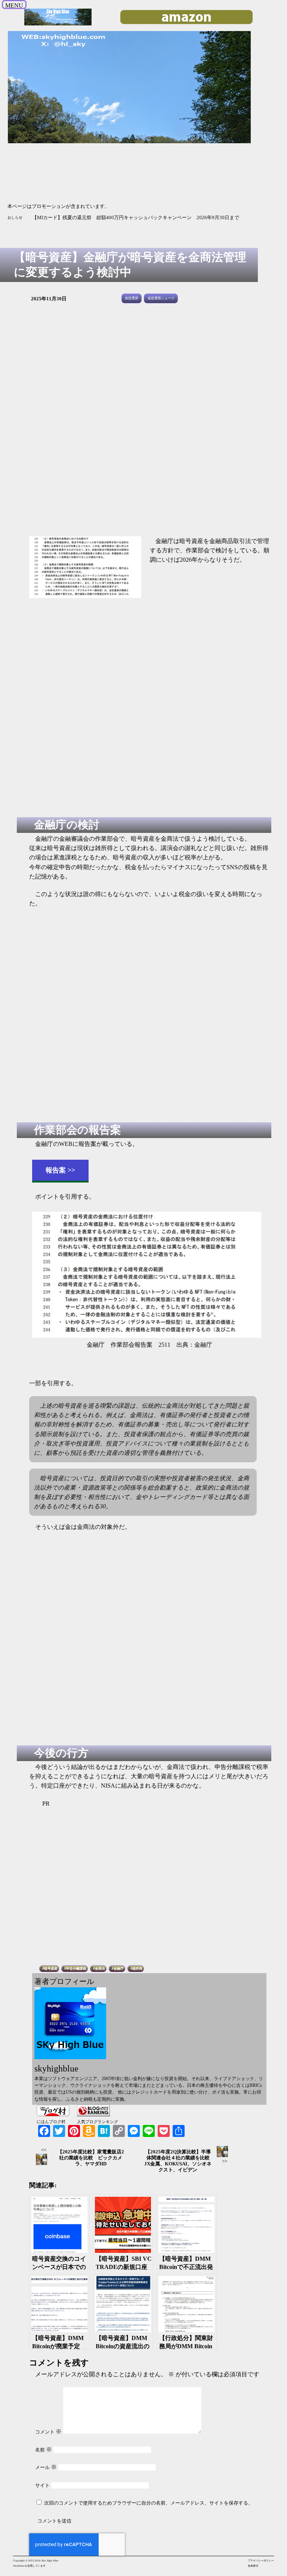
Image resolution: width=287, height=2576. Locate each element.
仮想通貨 (132, 298)
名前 (44, 2450)
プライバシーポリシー (261, 2561)
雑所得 (137, 1969)
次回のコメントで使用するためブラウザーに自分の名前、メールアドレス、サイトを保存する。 (149, 2503)
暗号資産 (51, 1969)
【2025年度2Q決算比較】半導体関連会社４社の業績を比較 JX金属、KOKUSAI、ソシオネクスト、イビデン (179, 2161)
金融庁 (119, 1969)
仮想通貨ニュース (161, 298)
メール (46, 2467)
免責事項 (253, 2566)
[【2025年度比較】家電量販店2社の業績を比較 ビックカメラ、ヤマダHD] (44, 2160)
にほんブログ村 (51, 2122)
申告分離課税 (76, 1969)
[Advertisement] (145, 424)
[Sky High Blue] (58, 25)
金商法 (100, 1969)
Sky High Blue (50, 2561)
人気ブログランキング (98, 2122)
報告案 (56, 1170)
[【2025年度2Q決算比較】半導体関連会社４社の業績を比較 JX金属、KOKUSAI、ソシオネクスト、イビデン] (225, 2152)
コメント (48, 2432)
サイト (42, 2485)
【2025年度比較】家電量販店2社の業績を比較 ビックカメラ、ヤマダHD (91, 2158)
